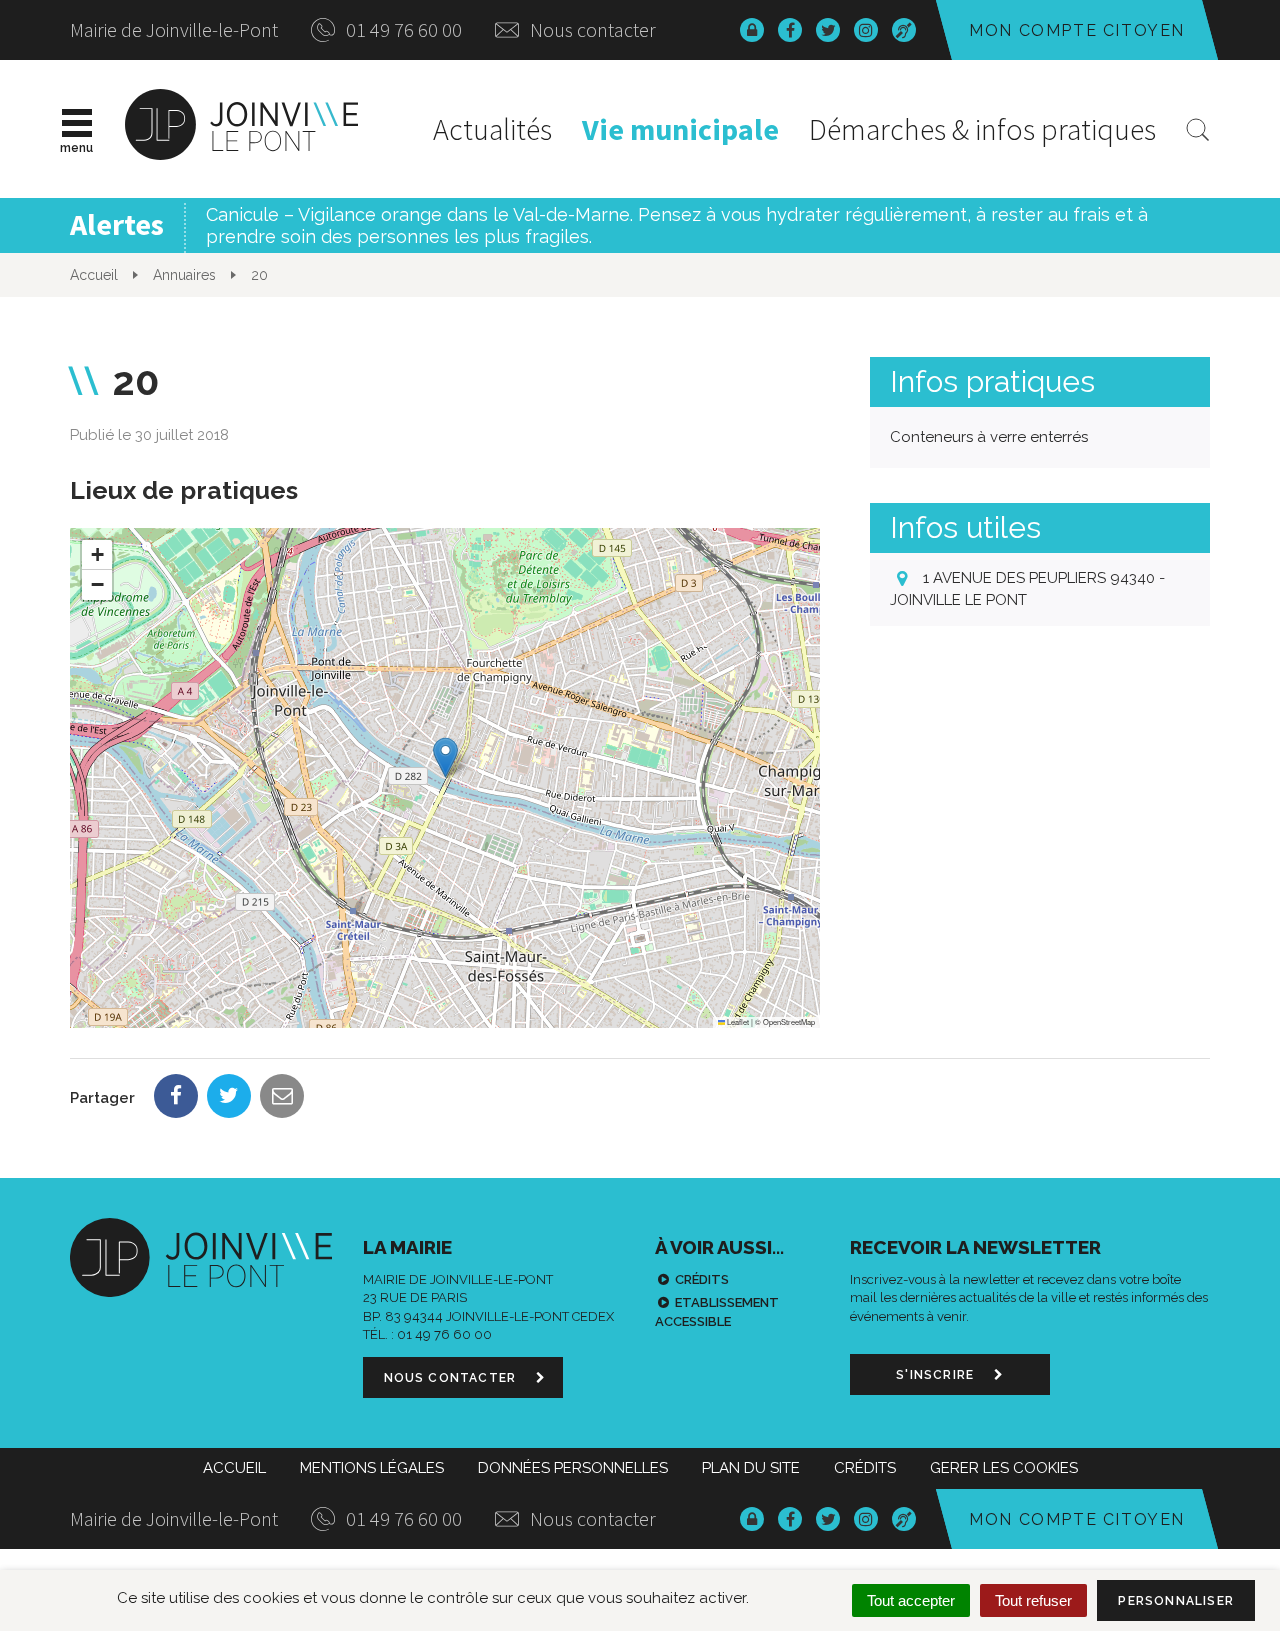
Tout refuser (1033, 1600)
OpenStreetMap (789, 1021)
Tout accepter (911, 1600)
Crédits (702, 1279)
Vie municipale (680, 129)
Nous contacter (591, 29)
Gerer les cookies (1004, 1468)
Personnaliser (1176, 1601)
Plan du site (751, 1468)
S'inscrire (937, 1375)
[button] (445, 757)
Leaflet (737, 1021)
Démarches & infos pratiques (982, 129)
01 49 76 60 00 (402, 29)
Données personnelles (573, 1468)
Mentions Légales (372, 1468)
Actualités (492, 129)
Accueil (234, 1468)
